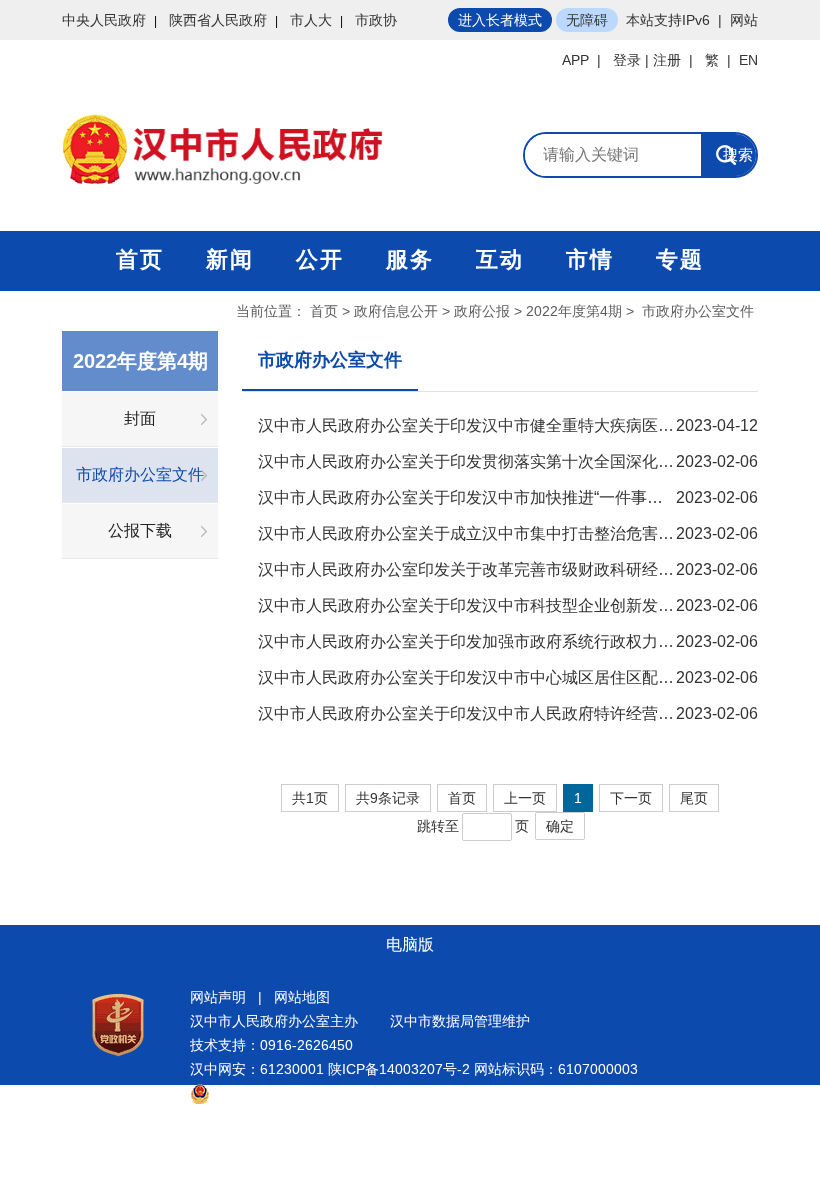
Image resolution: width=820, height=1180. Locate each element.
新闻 (230, 259)
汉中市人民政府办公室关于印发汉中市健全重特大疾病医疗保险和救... (504, 425)
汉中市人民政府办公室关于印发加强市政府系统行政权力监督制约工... (504, 641)
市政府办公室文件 (140, 474)
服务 (410, 259)
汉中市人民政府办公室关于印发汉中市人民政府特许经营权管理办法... (504, 713)
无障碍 (587, 20)
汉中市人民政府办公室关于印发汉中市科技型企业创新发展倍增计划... (504, 605)
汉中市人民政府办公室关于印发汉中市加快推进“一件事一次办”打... (493, 497)
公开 (320, 259)
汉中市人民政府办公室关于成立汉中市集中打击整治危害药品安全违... (504, 533)
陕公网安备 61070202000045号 (310, 1093)
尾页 (694, 798)
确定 (560, 826)
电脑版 (410, 944)
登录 (627, 60)
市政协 (376, 20)
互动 (500, 259)
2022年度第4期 (574, 311)
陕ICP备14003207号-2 (399, 1069)
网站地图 (302, 997)
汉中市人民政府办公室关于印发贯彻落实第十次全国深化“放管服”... (493, 461)
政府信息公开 (396, 311)
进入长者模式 (500, 20)
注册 (667, 60)
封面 (140, 418)
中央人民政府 (104, 20)
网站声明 (218, 997)
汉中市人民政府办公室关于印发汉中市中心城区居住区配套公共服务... (504, 677)
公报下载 (140, 530)
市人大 (311, 20)
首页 (140, 259)
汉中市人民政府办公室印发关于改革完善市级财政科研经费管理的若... (504, 569)
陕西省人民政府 (218, 20)
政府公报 (482, 311)
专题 (680, 259)
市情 (590, 259)
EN (748, 60)
